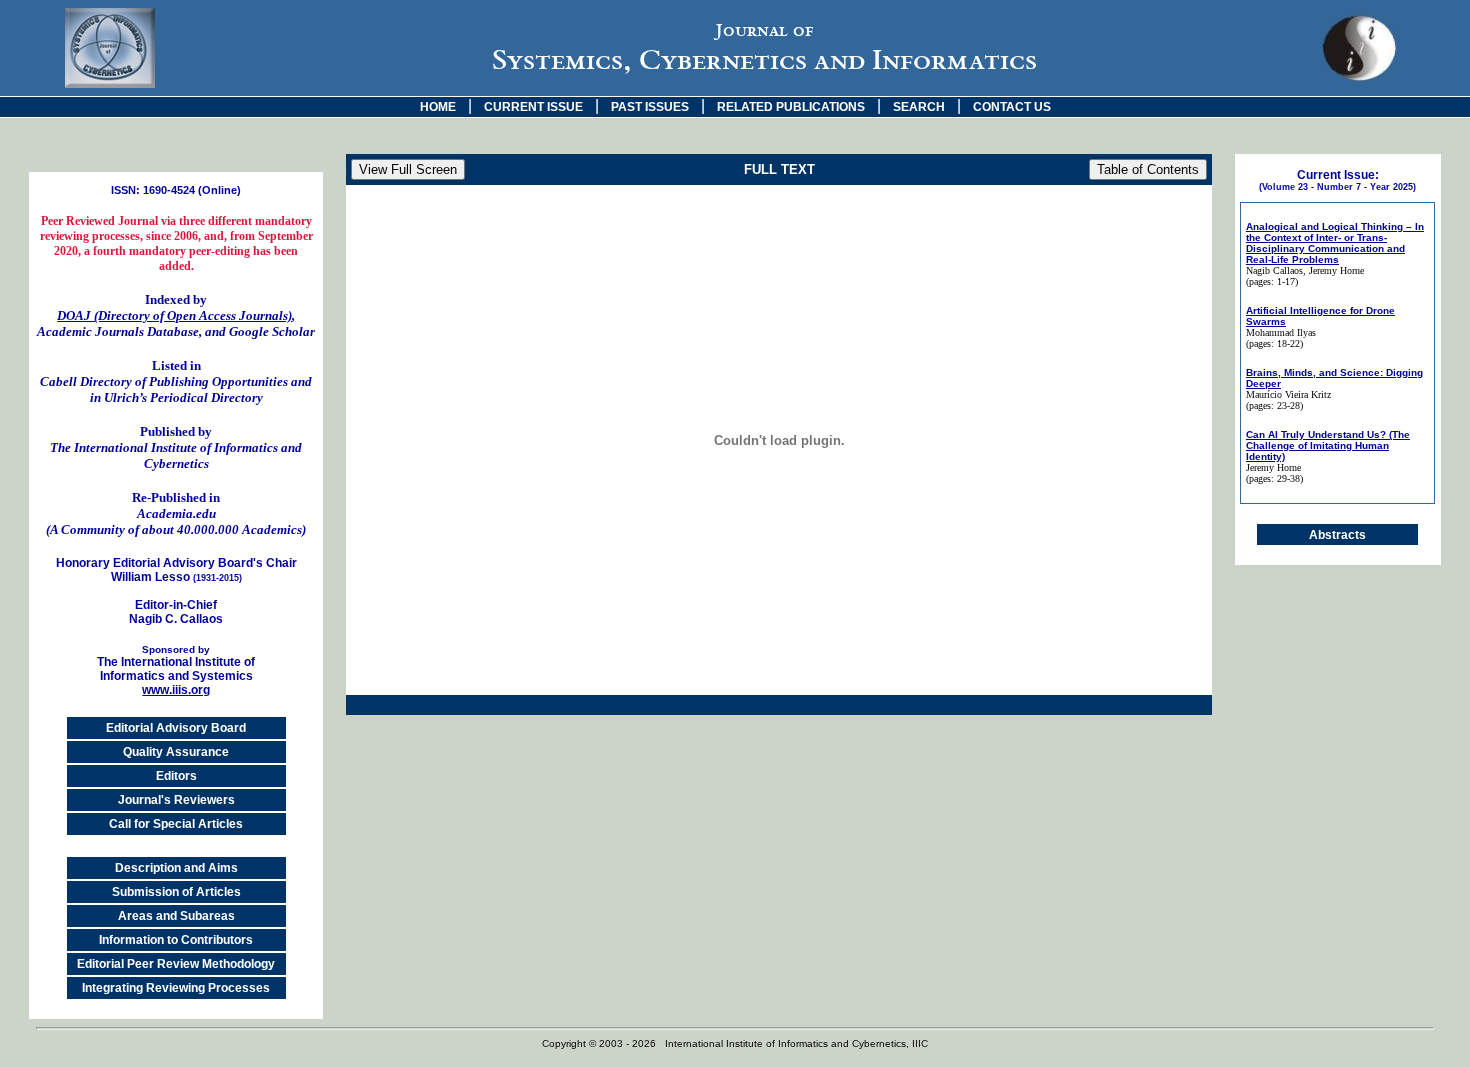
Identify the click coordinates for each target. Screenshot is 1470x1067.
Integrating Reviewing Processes (176, 988)
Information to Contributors (176, 940)
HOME (438, 107)
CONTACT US (1012, 107)
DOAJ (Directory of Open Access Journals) (174, 315)
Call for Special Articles (176, 824)
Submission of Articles (176, 892)
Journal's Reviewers (176, 800)
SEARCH (919, 107)
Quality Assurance (176, 752)
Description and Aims (176, 868)
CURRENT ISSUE (533, 107)
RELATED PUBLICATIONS (791, 107)
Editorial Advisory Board (176, 728)
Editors (176, 776)
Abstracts (1337, 535)
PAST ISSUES (650, 107)
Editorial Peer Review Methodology (176, 964)
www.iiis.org (176, 690)
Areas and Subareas (176, 916)
